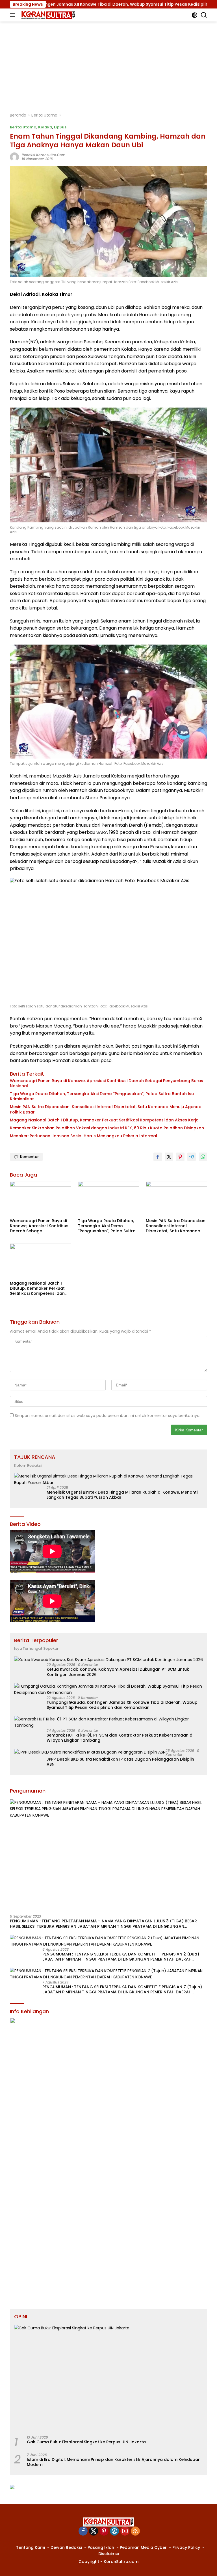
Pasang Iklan (101, 2547)
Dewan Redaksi (66, 2547)
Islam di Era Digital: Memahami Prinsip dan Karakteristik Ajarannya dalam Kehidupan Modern (114, 2462)
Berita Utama (23, 127)
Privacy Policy (186, 2547)
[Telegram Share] (192, 1157)
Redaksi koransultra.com (44, 155)
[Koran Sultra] (47, 15)
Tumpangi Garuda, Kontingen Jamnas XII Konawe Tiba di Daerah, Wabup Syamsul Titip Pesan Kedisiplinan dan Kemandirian (122, 1705)
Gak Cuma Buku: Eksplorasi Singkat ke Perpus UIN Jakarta (86, 2442)
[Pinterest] (104, 2531)
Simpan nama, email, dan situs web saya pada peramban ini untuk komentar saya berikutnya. (108, 1416)
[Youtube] (125, 2531)
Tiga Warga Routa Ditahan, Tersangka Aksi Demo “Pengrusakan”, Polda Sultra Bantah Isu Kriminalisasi (102, 1096)
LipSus (60, 127)
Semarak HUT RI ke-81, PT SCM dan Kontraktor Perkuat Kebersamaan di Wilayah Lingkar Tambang (120, 1738)
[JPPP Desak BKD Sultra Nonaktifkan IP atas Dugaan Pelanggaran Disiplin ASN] (90, 1752)
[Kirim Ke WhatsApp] (203, 1157)
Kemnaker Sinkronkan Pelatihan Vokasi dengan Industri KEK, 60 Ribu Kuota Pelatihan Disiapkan (107, 1128)
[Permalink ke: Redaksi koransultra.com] (14, 156)
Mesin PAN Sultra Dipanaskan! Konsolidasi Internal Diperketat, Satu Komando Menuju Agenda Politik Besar (106, 1109)
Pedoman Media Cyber (143, 2547)
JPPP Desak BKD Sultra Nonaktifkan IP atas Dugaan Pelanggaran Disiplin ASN (120, 1762)
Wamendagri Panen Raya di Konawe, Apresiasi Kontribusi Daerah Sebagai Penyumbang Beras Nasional (107, 1083)
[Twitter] (94, 2531)
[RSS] (135, 2531)
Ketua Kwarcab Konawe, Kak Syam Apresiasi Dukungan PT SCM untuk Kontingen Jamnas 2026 (118, 1672)
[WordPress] (114, 2531)
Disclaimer (109, 2554)
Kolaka (45, 127)
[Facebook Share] (158, 1157)
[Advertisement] (108, 64)
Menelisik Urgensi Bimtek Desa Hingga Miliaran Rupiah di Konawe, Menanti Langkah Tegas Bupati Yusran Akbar (122, 1495)
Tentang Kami (31, 2547)
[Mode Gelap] (195, 15)
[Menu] (14, 15)
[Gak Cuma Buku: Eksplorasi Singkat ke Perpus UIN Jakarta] (108, 2378)
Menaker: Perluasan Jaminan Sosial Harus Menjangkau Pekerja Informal (83, 1136)
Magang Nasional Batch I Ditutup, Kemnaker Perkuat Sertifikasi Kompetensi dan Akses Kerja (104, 1120)
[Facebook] (83, 2531)
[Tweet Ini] (169, 1157)
